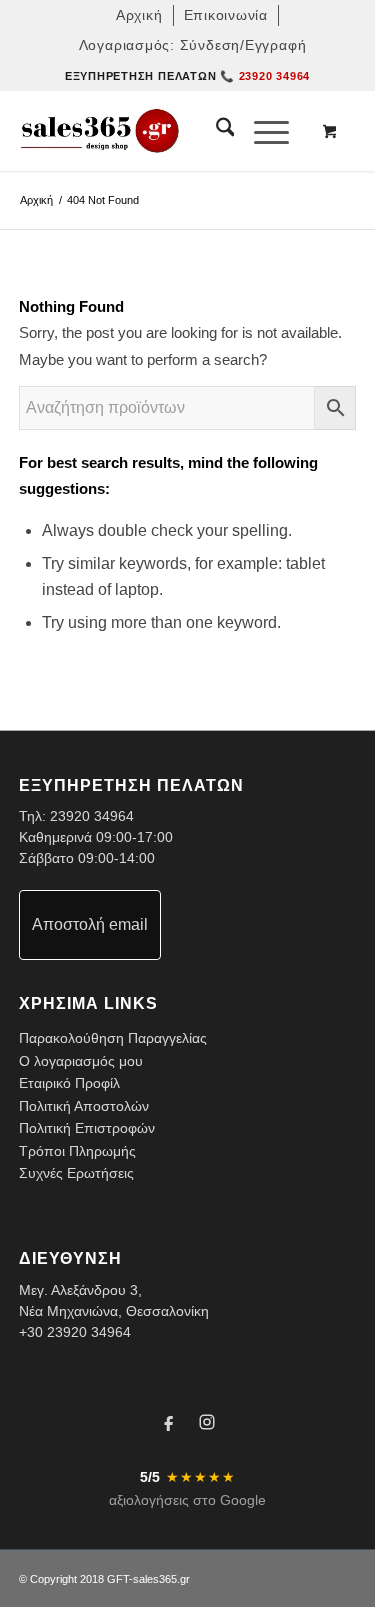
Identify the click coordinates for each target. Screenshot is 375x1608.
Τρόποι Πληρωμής (77, 1151)
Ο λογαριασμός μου (81, 1061)
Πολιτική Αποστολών (84, 1106)
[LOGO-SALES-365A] (154, 131)
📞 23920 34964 (265, 76)
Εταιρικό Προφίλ (69, 1083)
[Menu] (261, 131)
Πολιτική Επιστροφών (87, 1128)
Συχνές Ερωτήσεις (76, 1173)
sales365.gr (161, 1579)
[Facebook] (169, 1425)
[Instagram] (207, 1425)
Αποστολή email (90, 924)
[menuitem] (140, 15)
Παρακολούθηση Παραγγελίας (113, 1038)
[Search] (215, 131)
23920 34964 (92, 816)
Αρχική (36, 200)
